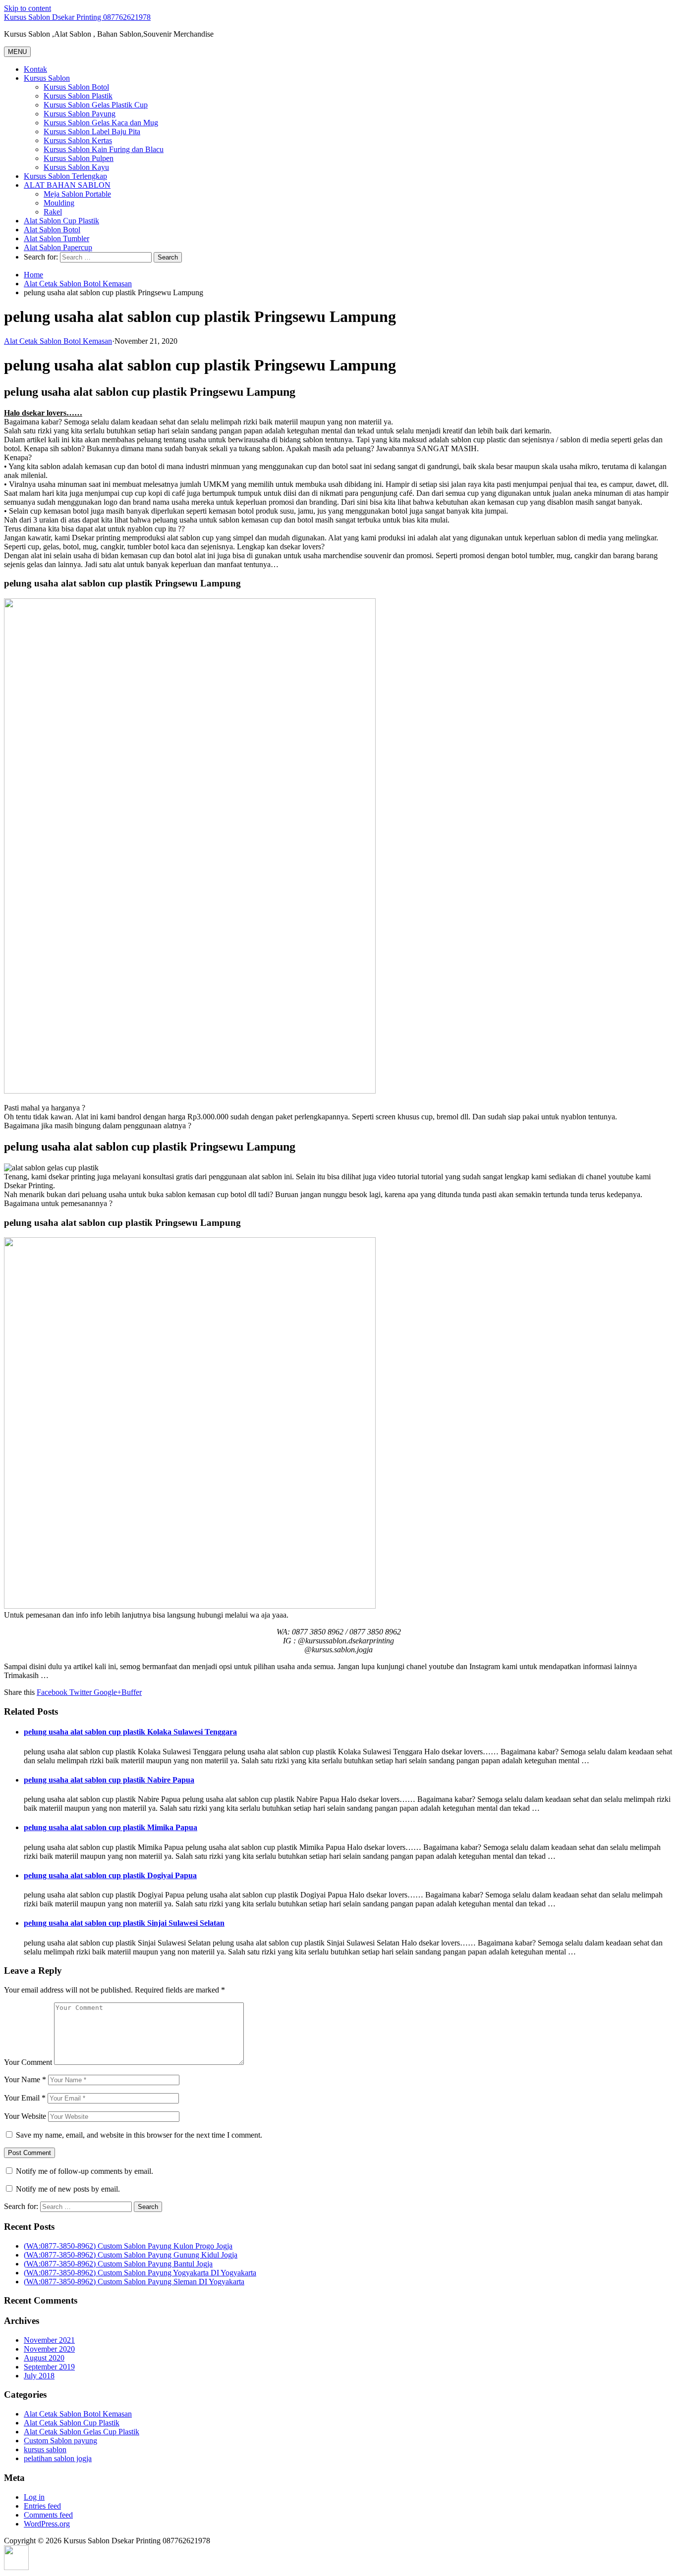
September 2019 (49, 2367)
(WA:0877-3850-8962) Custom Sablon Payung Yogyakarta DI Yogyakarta (140, 2273)
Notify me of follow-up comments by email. (85, 2171)
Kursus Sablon (47, 78)
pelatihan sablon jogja (58, 2458)
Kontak (35, 69)
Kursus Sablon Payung (80, 114)
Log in (34, 2497)
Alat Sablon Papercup (58, 247)
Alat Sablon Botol (52, 230)
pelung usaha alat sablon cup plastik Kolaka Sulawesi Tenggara (130, 1732)
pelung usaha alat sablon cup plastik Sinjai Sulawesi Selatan (124, 1923)
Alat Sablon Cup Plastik (61, 221)
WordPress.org (47, 2524)
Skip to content (28, 8)
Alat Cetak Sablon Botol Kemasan (78, 284)
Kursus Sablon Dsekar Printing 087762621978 (77, 17)
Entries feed (42, 2506)
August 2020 (44, 2358)
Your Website (25, 2116)
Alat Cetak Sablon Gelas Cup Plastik (82, 2432)
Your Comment (28, 2062)
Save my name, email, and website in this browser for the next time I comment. (139, 2135)
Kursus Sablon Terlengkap (65, 176)
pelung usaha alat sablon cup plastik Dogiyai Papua (110, 1875)
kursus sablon (45, 2449)
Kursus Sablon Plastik (78, 96)
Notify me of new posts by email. (68, 2189)
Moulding (59, 203)
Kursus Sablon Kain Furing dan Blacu (104, 149)
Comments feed (48, 2515)
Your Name (25, 2079)
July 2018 (39, 2376)
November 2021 (49, 2340)
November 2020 (49, 2349)
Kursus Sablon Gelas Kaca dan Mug (101, 123)
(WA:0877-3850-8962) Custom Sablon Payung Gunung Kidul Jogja (131, 2255)
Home (33, 275)
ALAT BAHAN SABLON (67, 185)
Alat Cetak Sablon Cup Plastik (72, 2423)
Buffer (132, 1692)
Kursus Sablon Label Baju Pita (92, 131)
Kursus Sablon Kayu (76, 167)
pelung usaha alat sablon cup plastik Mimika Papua (111, 1827)
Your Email (25, 2098)
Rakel (53, 212)
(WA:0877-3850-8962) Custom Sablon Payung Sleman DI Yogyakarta (134, 2282)
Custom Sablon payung (60, 2441)
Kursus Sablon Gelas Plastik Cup (96, 105)
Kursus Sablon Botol (76, 87)
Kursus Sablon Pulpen (79, 158)
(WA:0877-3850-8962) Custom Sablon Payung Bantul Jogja (118, 2264)
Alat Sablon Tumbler (56, 238)
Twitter (80, 1692)
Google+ (107, 1692)
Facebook (52, 1692)
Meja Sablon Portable (77, 194)
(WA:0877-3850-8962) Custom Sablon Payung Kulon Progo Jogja (128, 2246)
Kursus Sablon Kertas (78, 140)
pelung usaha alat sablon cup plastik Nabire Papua (109, 1780)
